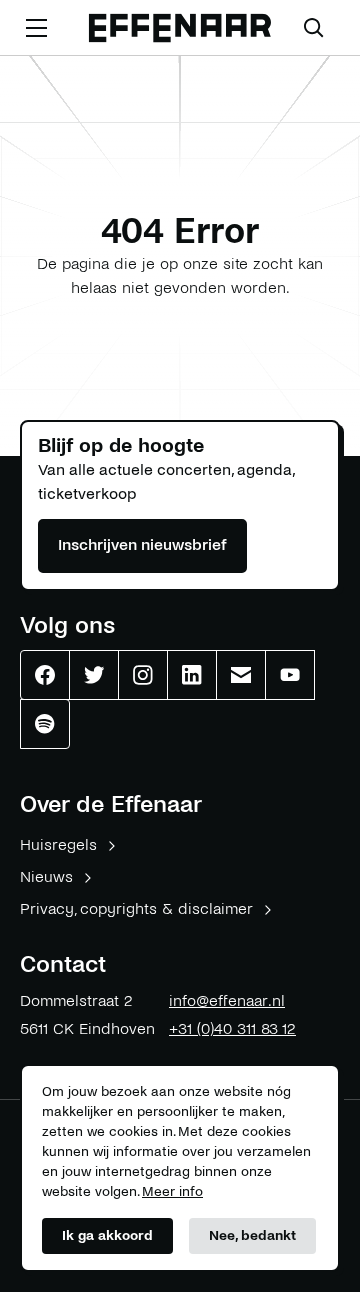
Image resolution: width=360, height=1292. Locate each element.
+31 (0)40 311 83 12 (232, 1028)
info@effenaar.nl (227, 1000)
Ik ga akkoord (107, 1235)
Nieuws (46, 876)
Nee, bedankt (252, 1235)
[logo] (180, 28)
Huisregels (58, 844)
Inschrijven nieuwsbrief (142, 544)
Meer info (172, 1191)
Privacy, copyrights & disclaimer (136, 908)
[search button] (314, 28)
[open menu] (36, 28)
